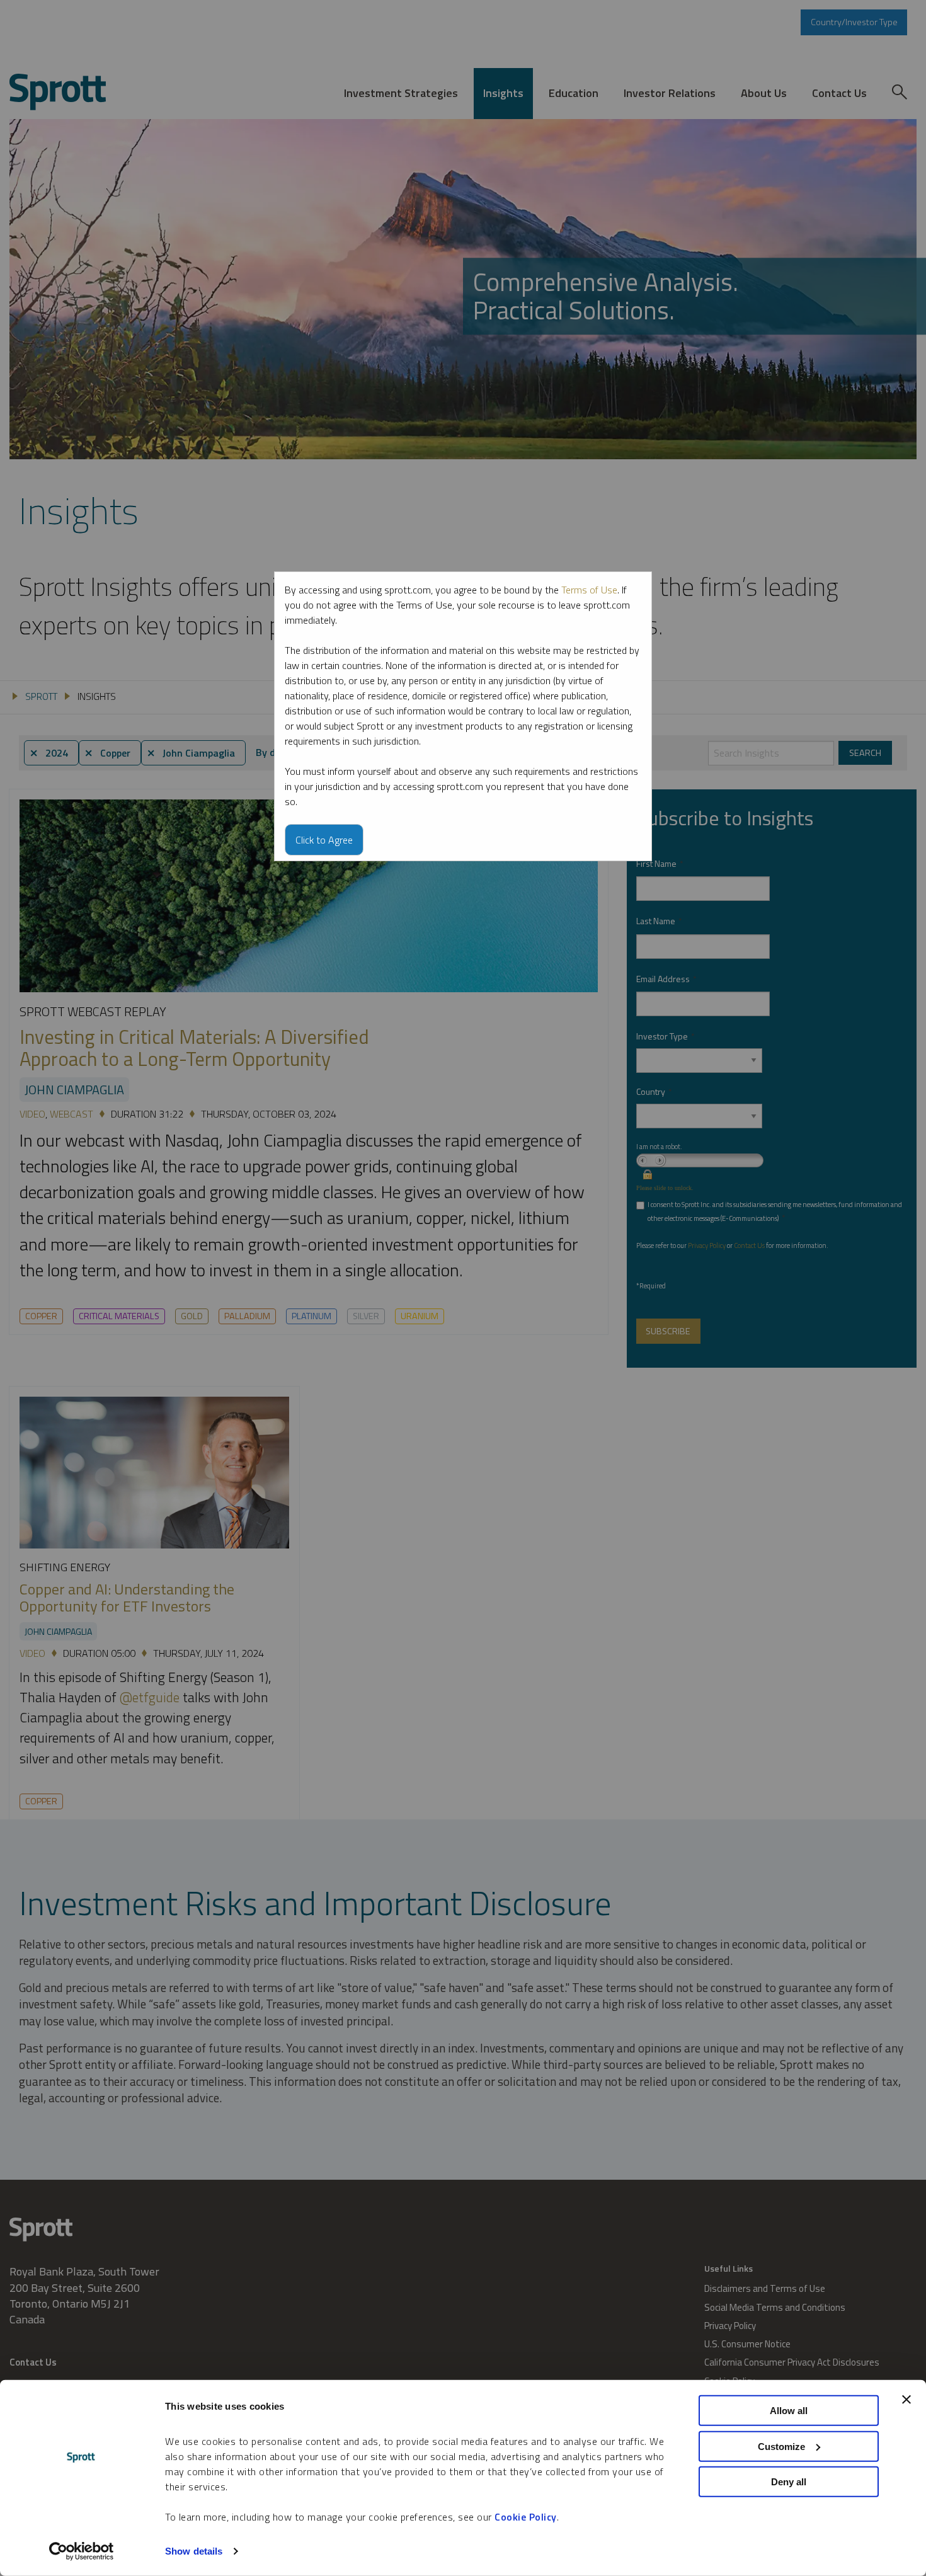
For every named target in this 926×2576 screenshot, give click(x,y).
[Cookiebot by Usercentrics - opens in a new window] (82, 2551)
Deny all (789, 2482)
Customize (781, 2446)
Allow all (789, 2411)
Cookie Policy (526, 2517)
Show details (194, 2551)
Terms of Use (589, 590)
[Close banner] (906, 2400)
